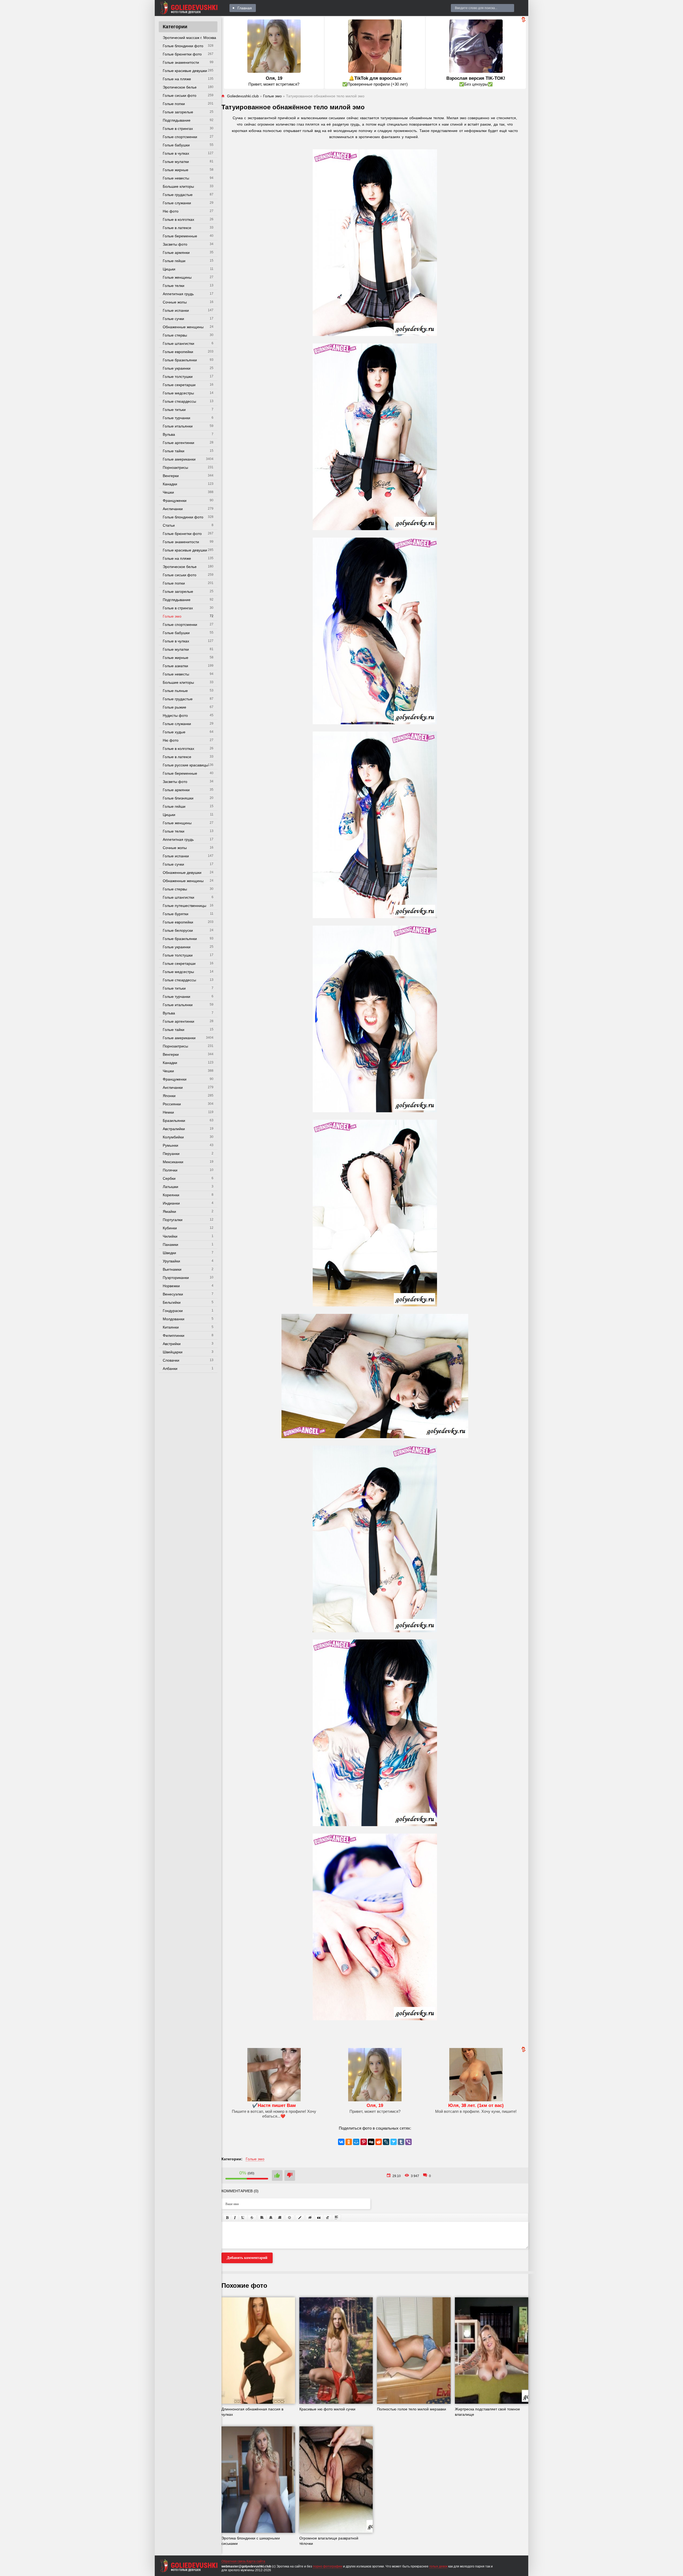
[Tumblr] (401, 2142)
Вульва (169, 434)
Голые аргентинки (178, 443)
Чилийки (170, 1236)
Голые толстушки (178, 377)
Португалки (173, 1220)
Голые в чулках (176, 153)
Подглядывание (177, 120)
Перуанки (171, 1154)
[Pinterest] (364, 2142)
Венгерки (171, 476)
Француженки (175, 501)
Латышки (170, 1187)
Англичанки (173, 509)
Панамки (170, 1245)
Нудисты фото (175, 715)
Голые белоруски (178, 930)
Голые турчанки (176, 418)
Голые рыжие (174, 707)
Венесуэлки (173, 1294)
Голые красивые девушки (185, 71)
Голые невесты (176, 178)
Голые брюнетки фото (182, 54)
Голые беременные (180, 236)
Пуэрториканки (176, 1278)
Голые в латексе (177, 228)
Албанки (170, 1369)
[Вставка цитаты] (319, 2218)
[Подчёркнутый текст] (243, 2218)
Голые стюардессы (179, 401)
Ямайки (169, 1211)
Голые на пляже (177, 79)
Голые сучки (173, 319)
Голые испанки (176, 310)
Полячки (170, 1170)
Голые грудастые (178, 195)
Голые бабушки (176, 145)
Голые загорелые (178, 112)
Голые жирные (176, 170)
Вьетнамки (172, 1269)
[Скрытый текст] (310, 2218)
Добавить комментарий (247, 2258)
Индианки (171, 1203)
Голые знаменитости (181, 62)
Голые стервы (175, 335)
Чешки (168, 492)
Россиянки (172, 1104)
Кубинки (170, 1228)
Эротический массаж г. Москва (189, 38)
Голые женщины (177, 277)
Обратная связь (234, 2561)
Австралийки (174, 1129)
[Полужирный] (227, 2218)
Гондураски (173, 1311)
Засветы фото (175, 244)
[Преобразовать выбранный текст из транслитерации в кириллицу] (328, 2218)
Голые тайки (174, 451)
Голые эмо (172, 616)
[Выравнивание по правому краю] (280, 2218)
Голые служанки (177, 203)
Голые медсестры (178, 393)
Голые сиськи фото (180, 95)
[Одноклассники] (349, 2142)
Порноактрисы (175, 467)
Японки (169, 1096)
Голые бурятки (176, 914)
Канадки (170, 484)
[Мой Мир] (356, 2142)
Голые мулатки (176, 162)
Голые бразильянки (180, 360)
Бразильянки (174, 1121)
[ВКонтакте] (341, 2142)
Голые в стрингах (178, 129)
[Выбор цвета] (300, 2218)
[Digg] (371, 2142)
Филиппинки (174, 1335)
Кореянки (171, 1195)
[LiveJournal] (386, 2142)
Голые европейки (178, 352)
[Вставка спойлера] (336, 2218)
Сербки (169, 1178)
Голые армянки (176, 253)
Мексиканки (173, 1162)
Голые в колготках (178, 219)
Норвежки (171, 1286)
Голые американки (179, 459)
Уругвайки (171, 1261)
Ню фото (171, 211)
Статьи (169, 525)
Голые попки (174, 104)
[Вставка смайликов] (290, 2218)
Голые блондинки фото (183, 46)
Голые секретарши (179, 385)
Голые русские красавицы (185, 765)
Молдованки (174, 1319)
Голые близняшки (178, 798)
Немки (168, 1112)
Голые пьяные (175, 691)
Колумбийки (173, 1137)
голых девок (438, 2566)
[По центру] (271, 2218)
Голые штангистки (178, 343)
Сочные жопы (175, 302)
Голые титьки (174, 410)
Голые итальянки (178, 426)
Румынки (170, 1145)
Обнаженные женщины (183, 327)
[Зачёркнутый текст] (252, 2218)
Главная (245, 8)
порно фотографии (328, 2566)
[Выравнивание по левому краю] (262, 2218)
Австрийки (172, 1344)
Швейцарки (173, 1352)
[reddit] (379, 2142)
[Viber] (408, 2142)
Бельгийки (172, 1302)
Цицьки (169, 269)
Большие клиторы (178, 186)
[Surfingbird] (394, 2142)
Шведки (169, 1253)
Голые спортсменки (180, 137)
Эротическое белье (180, 87)
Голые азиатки (175, 666)
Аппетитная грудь (178, 294)
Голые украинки (177, 368)
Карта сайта (256, 2561)
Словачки (171, 1360)
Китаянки (171, 1327)
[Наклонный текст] (235, 2218)
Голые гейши (174, 261)
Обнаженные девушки (182, 873)
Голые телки (174, 286)
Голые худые (174, 732)
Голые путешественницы (184, 906)
